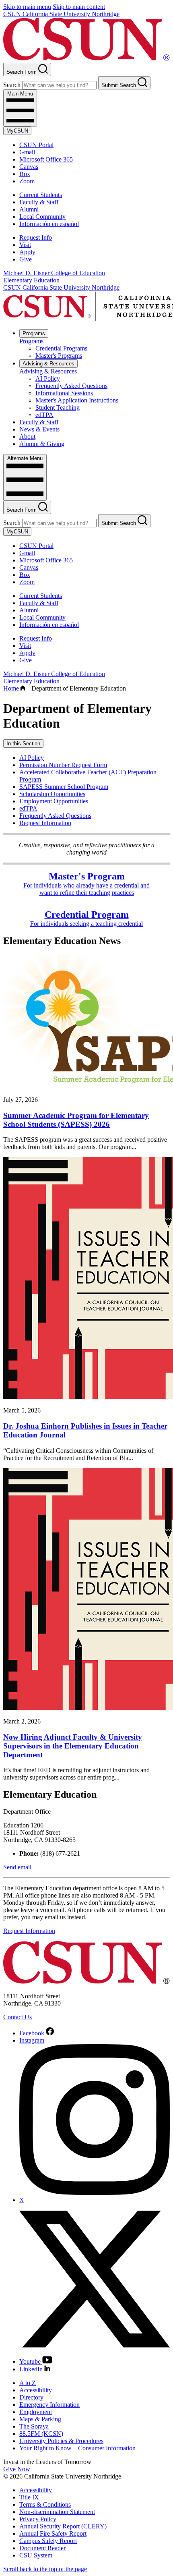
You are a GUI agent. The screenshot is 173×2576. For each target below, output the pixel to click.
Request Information (45, 823)
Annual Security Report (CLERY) (63, 2526)
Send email (17, 1867)
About (27, 437)
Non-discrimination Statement (57, 2512)
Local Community (42, 217)
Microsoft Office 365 (46, 159)
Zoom (27, 181)
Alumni (29, 209)
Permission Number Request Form (63, 765)
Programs (34, 333)
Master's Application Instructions (77, 400)
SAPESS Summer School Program (64, 787)
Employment (36, 2412)
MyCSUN (17, 131)
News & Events (39, 429)
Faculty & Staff (39, 202)
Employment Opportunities (54, 801)
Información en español (49, 224)
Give (26, 259)
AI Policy (48, 379)
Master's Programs (59, 356)
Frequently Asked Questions (71, 386)
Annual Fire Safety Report (53, 2533)
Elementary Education (31, 280)
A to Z (28, 2383)
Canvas (29, 167)
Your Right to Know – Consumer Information (77, 2448)
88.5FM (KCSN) (41, 2434)
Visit (25, 245)
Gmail (27, 152)
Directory (31, 2397)
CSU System (36, 2555)
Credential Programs (61, 348)
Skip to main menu (27, 7)
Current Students (41, 195)
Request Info (36, 237)
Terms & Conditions (45, 2504)
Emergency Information (49, 2405)
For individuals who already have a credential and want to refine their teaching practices (86, 885)
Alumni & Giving (42, 444)
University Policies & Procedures (61, 2441)
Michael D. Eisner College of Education (54, 273)
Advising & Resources (48, 364)
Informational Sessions (64, 393)
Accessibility (36, 2390)
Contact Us (18, 2017)
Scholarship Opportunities (52, 794)
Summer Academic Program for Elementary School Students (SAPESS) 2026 (76, 1120)
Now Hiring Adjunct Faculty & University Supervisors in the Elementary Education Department (73, 1746)
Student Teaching (58, 408)
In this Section (23, 744)
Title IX (29, 2497)
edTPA (44, 415)
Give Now (17, 2469)
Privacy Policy (38, 2519)
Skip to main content (79, 7)
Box (25, 174)
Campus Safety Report (48, 2541)
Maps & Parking (40, 2419)
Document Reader (42, 2548)
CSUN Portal (36, 145)
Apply (27, 252)
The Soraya (34, 2426)
